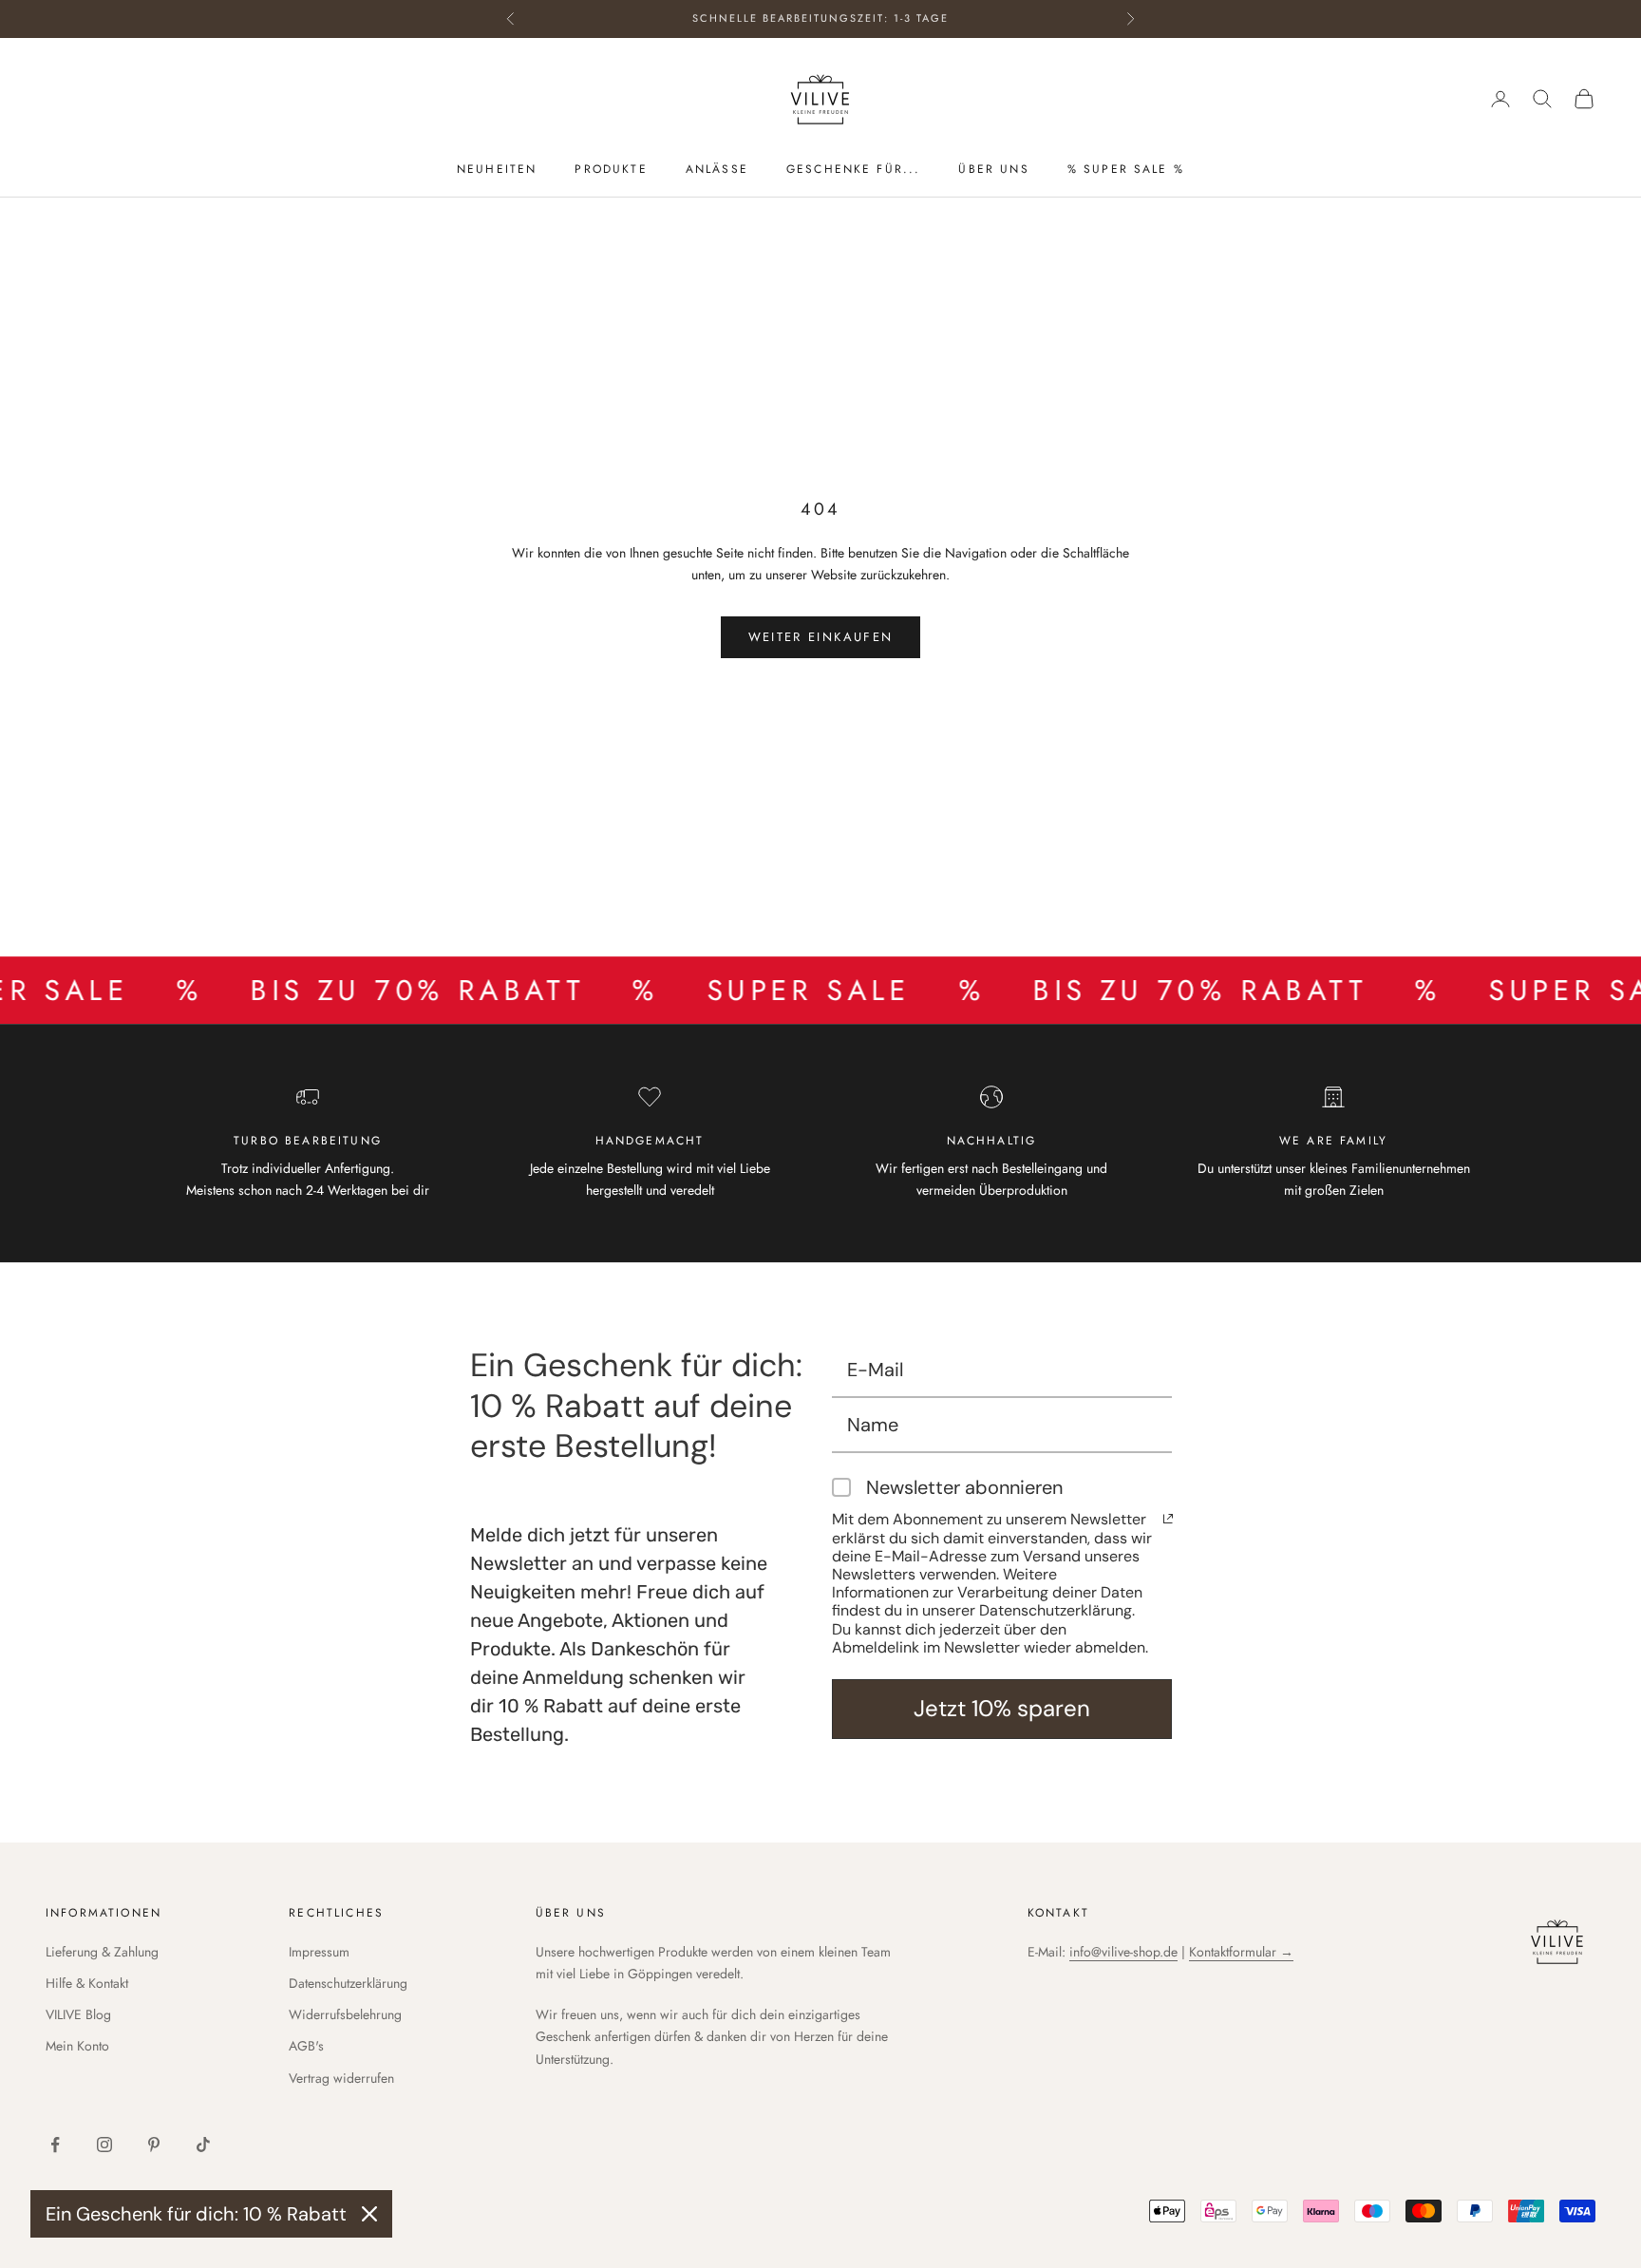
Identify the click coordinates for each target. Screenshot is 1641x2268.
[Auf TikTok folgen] (203, 2145)
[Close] (369, 2214)
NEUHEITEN (497, 170)
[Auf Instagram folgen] (104, 2145)
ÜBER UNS (993, 170)
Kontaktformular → (1241, 1952)
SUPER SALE (748, 990)
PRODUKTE (611, 170)
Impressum (319, 1952)
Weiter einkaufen (820, 637)
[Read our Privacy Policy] (1168, 1519)
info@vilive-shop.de (1123, 1952)
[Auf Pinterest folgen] (154, 2145)
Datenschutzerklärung (348, 1983)
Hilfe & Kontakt (87, 1983)
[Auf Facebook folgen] (55, 2145)
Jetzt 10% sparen (1002, 1708)
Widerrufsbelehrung (345, 2014)
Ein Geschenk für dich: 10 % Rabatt (196, 2214)
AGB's (306, 2046)
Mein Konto (77, 2046)
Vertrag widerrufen (341, 2078)
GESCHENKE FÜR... (854, 170)
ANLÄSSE (717, 170)
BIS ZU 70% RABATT (357, 990)
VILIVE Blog (78, 2014)
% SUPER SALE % (1126, 170)
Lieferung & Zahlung (102, 1952)
